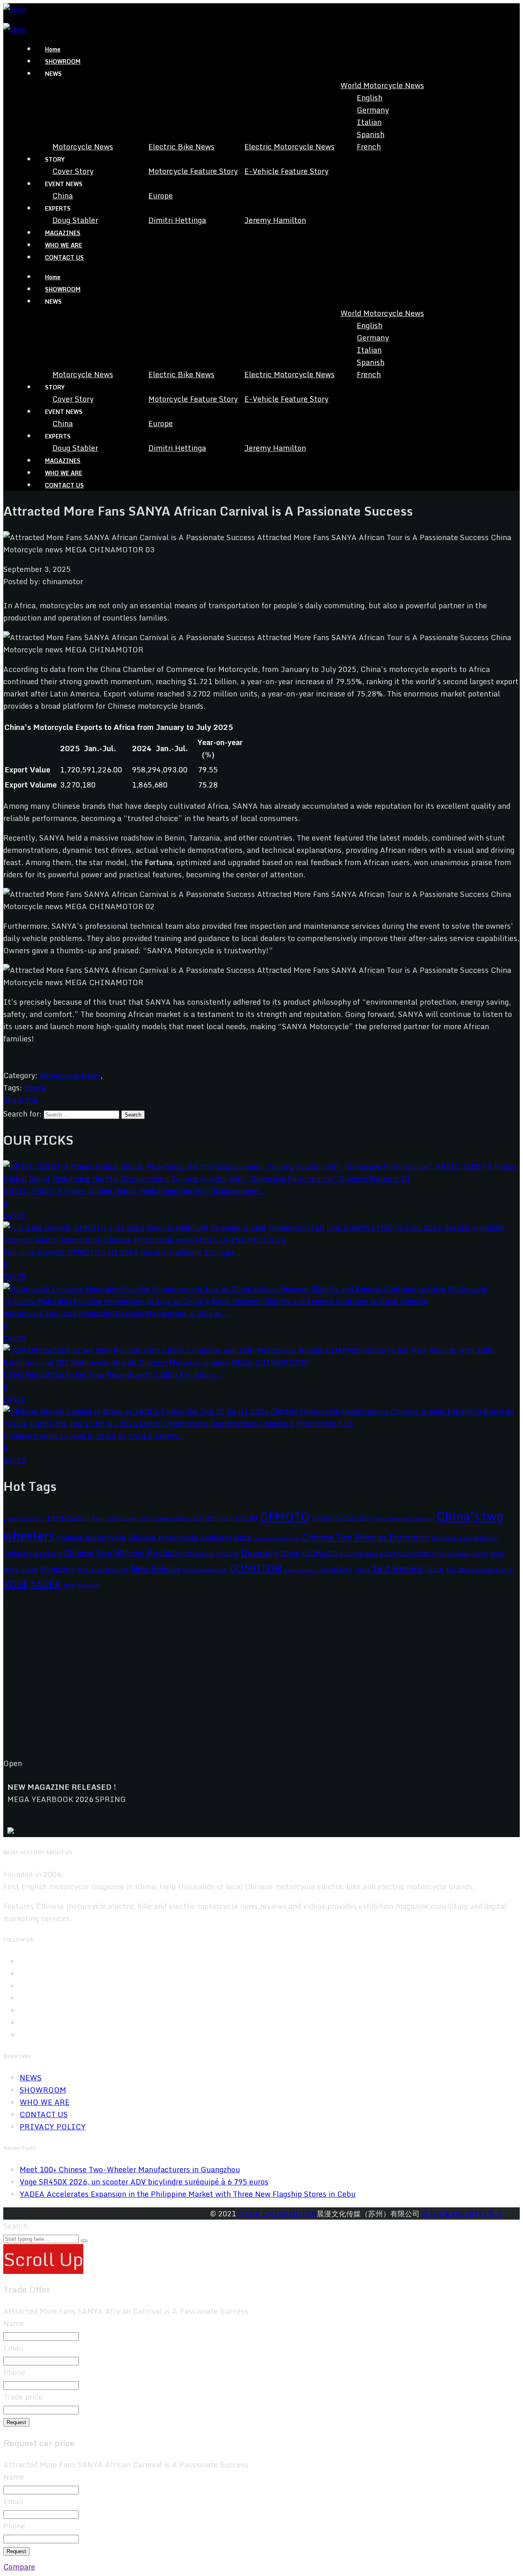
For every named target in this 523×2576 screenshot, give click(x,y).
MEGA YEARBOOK (103, 1569)
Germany (373, 110)
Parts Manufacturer (206, 1570)
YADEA (46, 1584)
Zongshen (88, 1585)
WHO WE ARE (64, 245)
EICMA (287, 1553)
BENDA (181, 1519)
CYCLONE (228, 1554)
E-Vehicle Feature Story (286, 171)
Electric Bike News (181, 147)
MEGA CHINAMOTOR (277, 2213)
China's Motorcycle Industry (403, 1519)
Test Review (398, 1568)
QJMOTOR (256, 1568)
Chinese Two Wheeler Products (122, 1553)
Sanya (35, 1088)
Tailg (362, 1569)
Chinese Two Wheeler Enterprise (365, 1537)
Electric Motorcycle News (289, 147)
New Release (156, 1568)
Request (16, 2422)
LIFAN (29, 1570)
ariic (144, 1519)
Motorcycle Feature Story (193, 171)
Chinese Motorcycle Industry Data (189, 1537)
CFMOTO (285, 1516)
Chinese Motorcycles (276, 1538)
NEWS (31, 2078)
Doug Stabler (75, 220)
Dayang (257, 1553)
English (370, 98)
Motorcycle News (83, 147)
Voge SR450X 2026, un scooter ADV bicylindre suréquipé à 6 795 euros (144, 2182)
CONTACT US (64, 257)
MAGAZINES (63, 233)
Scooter (308, 1570)
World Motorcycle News (382, 85)
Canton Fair (213, 1518)
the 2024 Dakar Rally (479, 1569)
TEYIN (435, 1569)
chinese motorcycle (91, 1537)
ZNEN (69, 1585)
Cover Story (73, 171)
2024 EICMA (122, 1519)
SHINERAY (335, 1569)
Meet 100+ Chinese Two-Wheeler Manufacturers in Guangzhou (130, 2169)
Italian (369, 122)
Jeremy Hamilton (275, 220)
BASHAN (160, 1519)
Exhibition (459, 1554)
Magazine (57, 1569)
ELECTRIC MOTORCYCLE (412, 1554)
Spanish (371, 134)
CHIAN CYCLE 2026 (341, 1518)
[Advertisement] (248, 1680)
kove (480, 1553)
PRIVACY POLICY (53, 2127)
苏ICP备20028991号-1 (462, 2213)
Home (53, 49)
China (63, 196)
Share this (21, 1100)
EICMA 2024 (361, 1554)
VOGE (16, 1584)
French (369, 147)
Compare (19, 2567)
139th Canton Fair (76, 1518)
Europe (161, 196)
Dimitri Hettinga (177, 220)
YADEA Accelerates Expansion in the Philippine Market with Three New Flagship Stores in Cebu (188, 2194)
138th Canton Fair (24, 1519)
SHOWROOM (63, 61)
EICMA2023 (322, 1553)
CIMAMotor (199, 1554)
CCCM (247, 1518)
